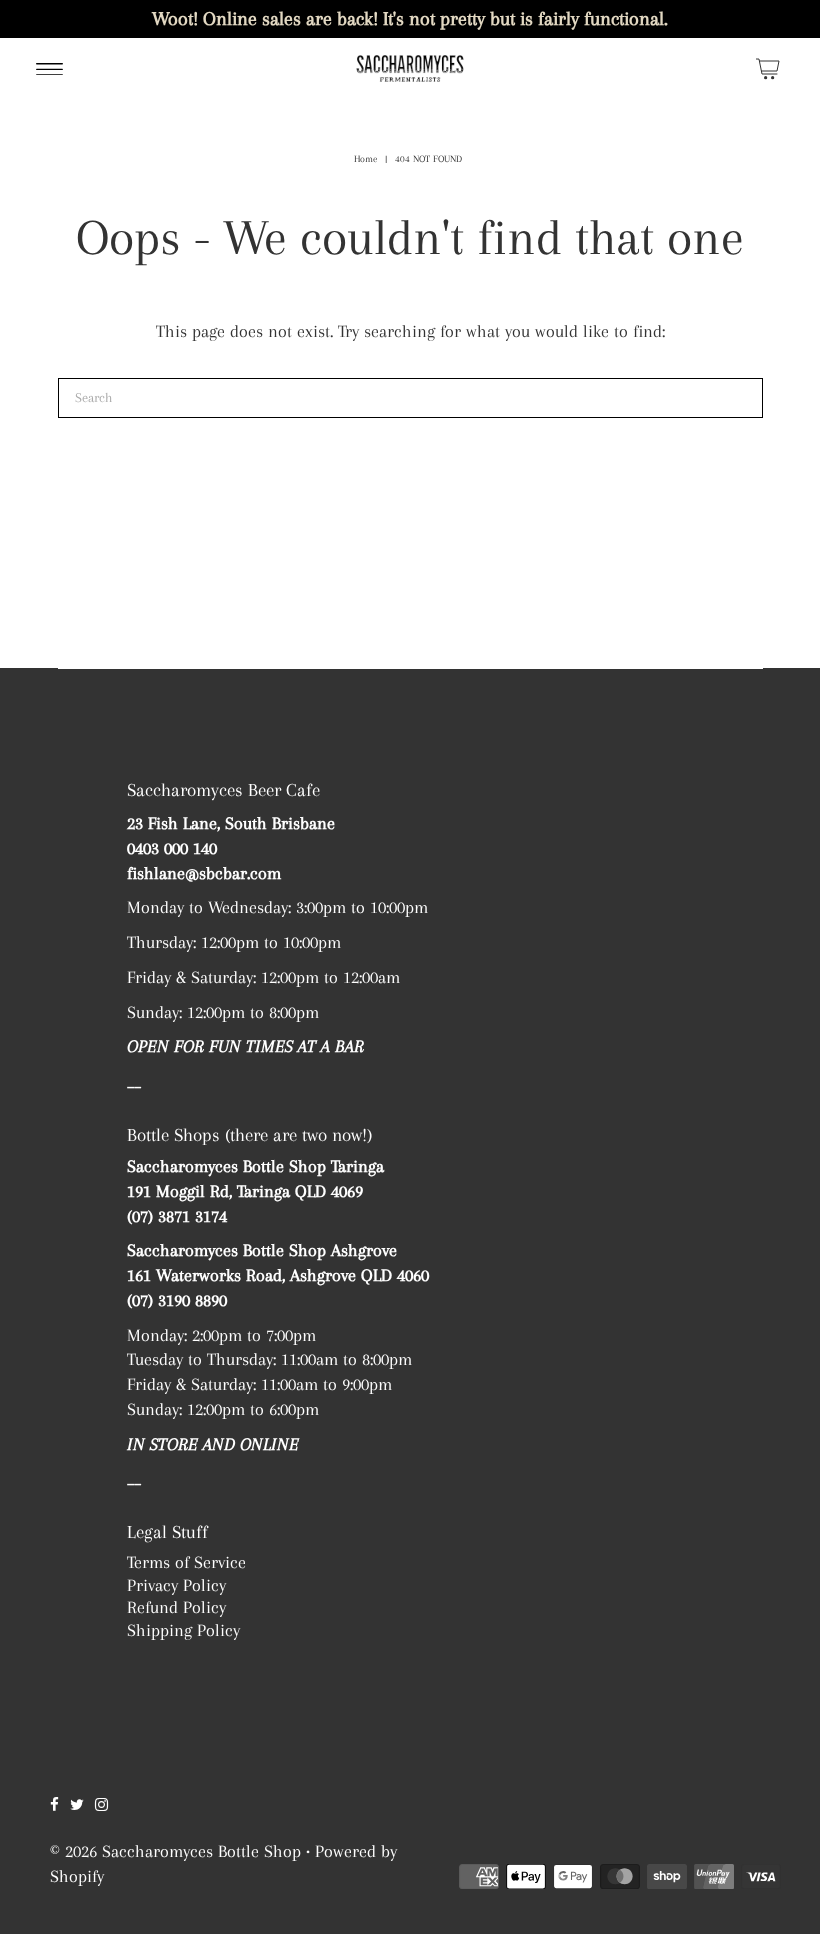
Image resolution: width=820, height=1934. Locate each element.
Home (365, 158)
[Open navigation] (49, 68)
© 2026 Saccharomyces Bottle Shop (175, 1851)
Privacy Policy (176, 1585)
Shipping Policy (183, 1630)
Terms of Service (186, 1562)
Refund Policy (176, 1607)
